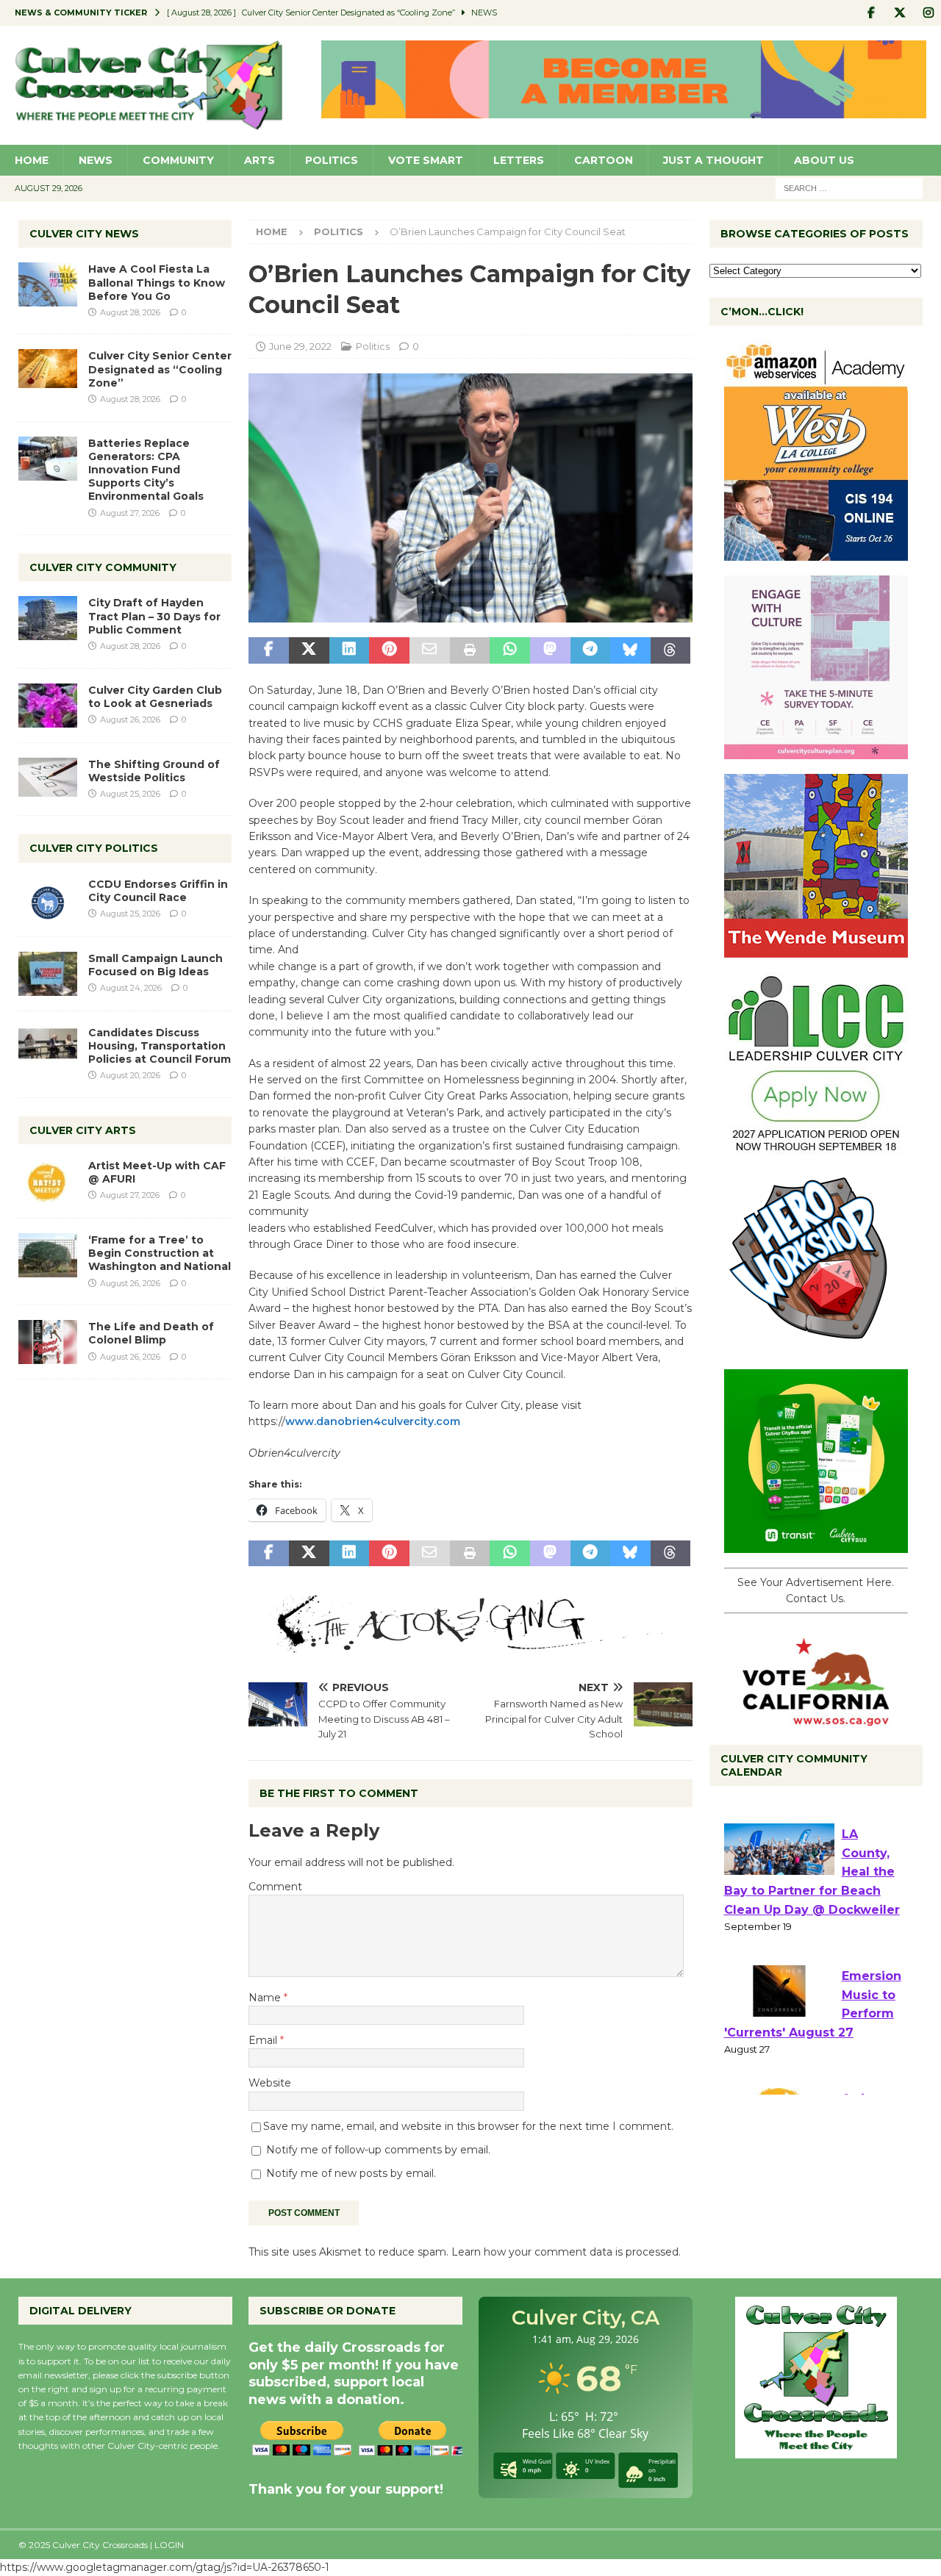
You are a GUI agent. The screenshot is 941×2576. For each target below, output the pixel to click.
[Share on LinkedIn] (350, 650)
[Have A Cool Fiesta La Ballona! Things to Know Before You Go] (48, 284)
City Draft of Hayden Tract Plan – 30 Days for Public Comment (154, 616)
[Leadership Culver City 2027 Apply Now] (816, 1148)
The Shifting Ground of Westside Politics (154, 771)
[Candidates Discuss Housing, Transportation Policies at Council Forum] (48, 1048)
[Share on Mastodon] (550, 650)
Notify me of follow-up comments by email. (378, 2150)
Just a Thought (713, 160)
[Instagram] (928, 13)
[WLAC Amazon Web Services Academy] (816, 553)
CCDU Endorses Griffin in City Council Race (158, 891)
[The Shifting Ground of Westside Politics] (48, 777)
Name (266, 1998)
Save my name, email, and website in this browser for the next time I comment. (468, 2126)
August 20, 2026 (130, 1075)
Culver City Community (103, 567)
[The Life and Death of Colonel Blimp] (48, 1342)
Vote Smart (426, 160)
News (96, 160)
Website (270, 2083)
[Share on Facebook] (269, 650)
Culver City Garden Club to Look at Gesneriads (155, 697)
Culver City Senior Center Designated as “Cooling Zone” (160, 369)
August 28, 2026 (130, 312)
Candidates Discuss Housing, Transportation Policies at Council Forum (160, 1046)
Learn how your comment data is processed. (566, 2252)
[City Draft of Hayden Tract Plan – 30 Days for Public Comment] (48, 618)
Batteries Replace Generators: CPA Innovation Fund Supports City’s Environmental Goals (146, 470)
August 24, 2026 (131, 988)
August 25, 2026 (130, 794)
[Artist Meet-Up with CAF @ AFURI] (48, 1181)
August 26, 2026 (130, 720)
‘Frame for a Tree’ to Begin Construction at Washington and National (160, 1253)
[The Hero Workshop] (816, 1346)
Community (178, 160)
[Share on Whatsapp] (510, 650)
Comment (275, 1887)
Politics (332, 160)
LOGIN (169, 2545)
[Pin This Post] (389, 650)
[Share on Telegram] (591, 650)
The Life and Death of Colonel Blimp (151, 1333)
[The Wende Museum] (816, 950)
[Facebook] (871, 13)
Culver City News (84, 234)
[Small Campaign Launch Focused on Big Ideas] (48, 974)
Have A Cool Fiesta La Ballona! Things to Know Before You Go (157, 282)
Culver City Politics (94, 848)
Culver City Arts (83, 1130)
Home (32, 160)
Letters (519, 160)
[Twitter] (899, 13)
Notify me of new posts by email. (351, 2173)
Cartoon (604, 160)
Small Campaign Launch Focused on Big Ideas (155, 965)
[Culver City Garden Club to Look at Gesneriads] (48, 706)
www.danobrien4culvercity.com (373, 1421)
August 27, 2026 (130, 513)
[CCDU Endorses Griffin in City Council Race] (48, 900)
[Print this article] (470, 650)
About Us (824, 160)
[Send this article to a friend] (430, 650)
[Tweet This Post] (309, 650)
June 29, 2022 (300, 346)
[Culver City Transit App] (816, 1545)
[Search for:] (849, 187)
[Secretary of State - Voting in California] (816, 1718)
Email (264, 2040)
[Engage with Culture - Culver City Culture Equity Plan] (816, 751)
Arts (260, 160)
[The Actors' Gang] (470, 1644)
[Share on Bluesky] (630, 650)
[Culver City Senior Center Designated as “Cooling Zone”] (48, 369)
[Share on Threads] (671, 650)
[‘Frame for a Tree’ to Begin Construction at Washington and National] (48, 1255)
